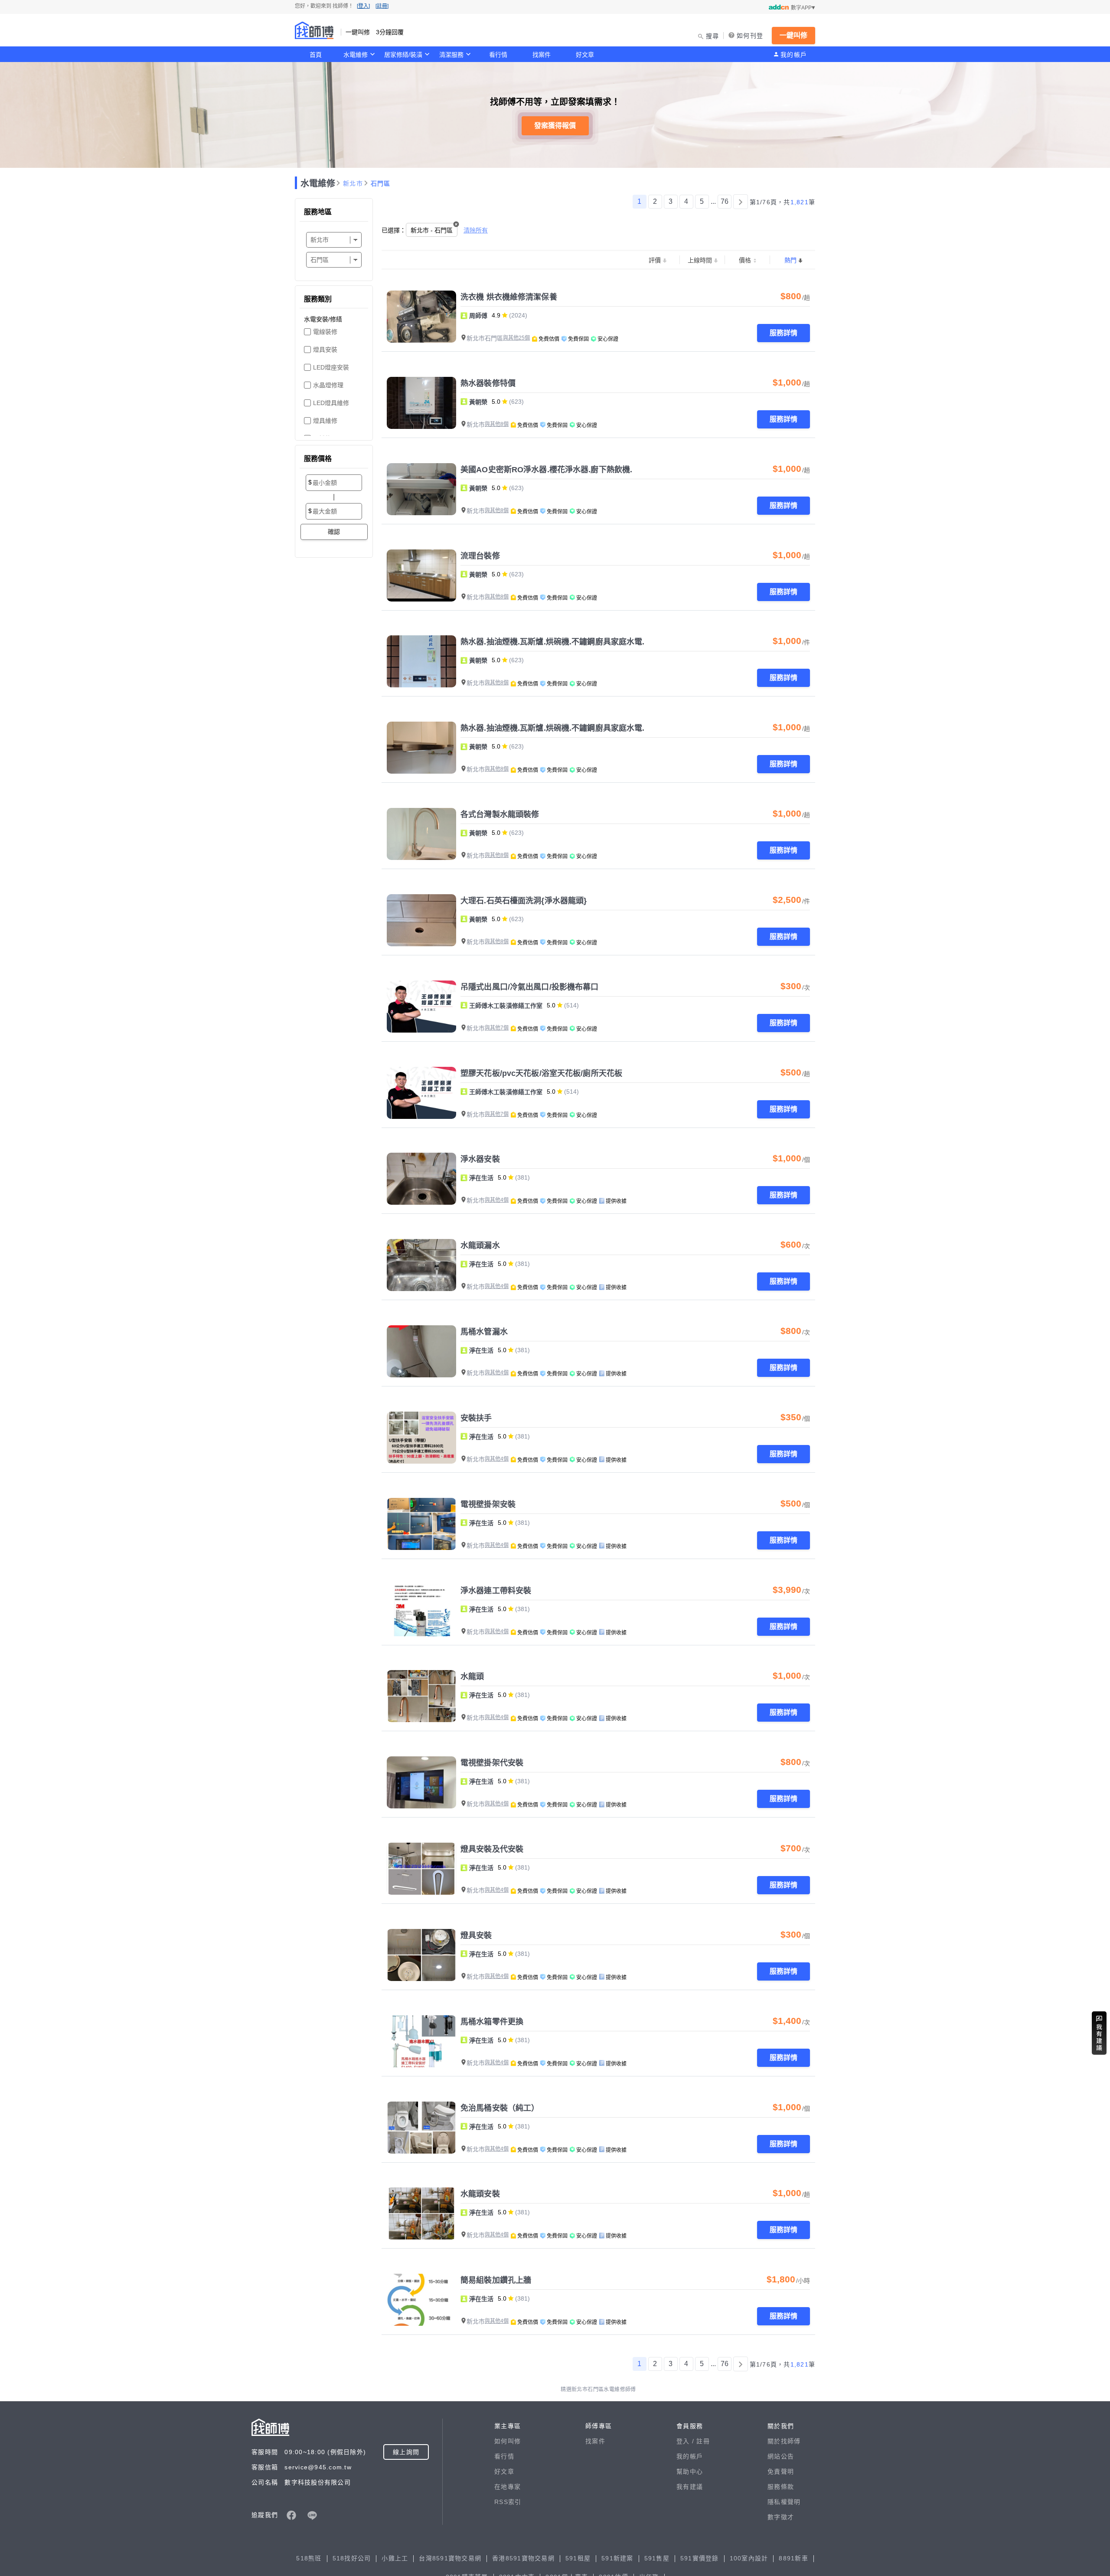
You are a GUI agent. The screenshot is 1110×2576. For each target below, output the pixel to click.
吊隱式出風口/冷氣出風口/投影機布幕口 (529, 987)
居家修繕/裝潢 (403, 55)
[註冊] (382, 6)
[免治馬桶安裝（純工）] (421, 2128)
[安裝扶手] (421, 1438)
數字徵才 (781, 2517)
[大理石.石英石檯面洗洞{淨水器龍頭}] (421, 920)
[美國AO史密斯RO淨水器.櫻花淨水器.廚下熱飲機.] (421, 489)
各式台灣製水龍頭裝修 (500, 814)
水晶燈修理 (328, 385)
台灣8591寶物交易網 (450, 2558)
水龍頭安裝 (480, 2194)
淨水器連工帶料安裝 (496, 1591)
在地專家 (508, 2487)
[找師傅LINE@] (312, 2515)
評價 (655, 260)
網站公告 (781, 2456)
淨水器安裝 (480, 1159)
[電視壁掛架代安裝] (421, 1782)
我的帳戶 (794, 55)
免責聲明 (781, 2471)
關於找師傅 (784, 2441)
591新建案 (617, 2558)
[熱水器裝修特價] (421, 403)
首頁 (316, 55)
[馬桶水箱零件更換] (421, 2041)
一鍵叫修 (793, 35)
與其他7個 (497, 1028)
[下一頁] (741, 202)
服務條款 (781, 2487)
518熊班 (309, 2558)
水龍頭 (472, 1677)
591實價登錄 (700, 2558)
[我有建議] (1099, 2033)
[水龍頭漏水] (421, 1265)
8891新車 (793, 2558)
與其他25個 (516, 338)
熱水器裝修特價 (488, 383)
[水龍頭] (421, 1696)
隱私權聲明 (784, 2502)
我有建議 (690, 2487)
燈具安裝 (325, 350)
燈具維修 (325, 421)
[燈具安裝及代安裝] (421, 1869)
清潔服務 (451, 55)
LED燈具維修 (331, 403)
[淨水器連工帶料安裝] (421, 1610)
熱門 (790, 260)
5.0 (496, 402)
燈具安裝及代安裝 (492, 1849)
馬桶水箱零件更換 (492, 2022)
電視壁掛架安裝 (488, 1504)
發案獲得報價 (555, 126)
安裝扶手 (476, 1418)
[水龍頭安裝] (421, 2213)
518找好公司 (352, 2558)
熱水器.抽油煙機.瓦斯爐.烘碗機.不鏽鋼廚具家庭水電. (552, 642)
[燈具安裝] (421, 1955)
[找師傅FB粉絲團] (291, 2515)
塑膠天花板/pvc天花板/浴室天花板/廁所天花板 (541, 1073)
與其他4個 (497, 1200)
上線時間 (700, 260)
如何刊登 (750, 36)
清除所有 (476, 230)
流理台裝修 (480, 556)
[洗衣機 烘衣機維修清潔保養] (421, 317)
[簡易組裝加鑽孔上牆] (421, 2300)
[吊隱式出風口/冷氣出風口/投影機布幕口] (421, 1007)
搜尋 (713, 36)
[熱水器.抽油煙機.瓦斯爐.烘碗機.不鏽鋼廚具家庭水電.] (421, 661)
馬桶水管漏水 (484, 1332)
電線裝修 (325, 332)
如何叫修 (508, 2441)
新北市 (353, 183)
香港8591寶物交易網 (523, 2558)
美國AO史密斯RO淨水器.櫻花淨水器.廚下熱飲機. (546, 470)
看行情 (498, 55)
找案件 (542, 55)
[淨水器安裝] (421, 1179)
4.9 (496, 315)
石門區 (381, 183)
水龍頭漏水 (480, 1246)
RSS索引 (508, 2502)
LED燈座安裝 (331, 367)
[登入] (363, 6)
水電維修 (356, 55)
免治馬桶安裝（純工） (500, 2108)
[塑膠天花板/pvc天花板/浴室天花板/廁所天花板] (421, 1093)
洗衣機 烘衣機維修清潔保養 (509, 297)
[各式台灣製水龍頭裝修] (421, 834)
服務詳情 (784, 333)
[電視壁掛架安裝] (421, 1524)
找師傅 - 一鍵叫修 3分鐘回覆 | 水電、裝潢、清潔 (314, 30)
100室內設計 (749, 2558)
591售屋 (657, 2558)
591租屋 (578, 2558)
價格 (745, 260)
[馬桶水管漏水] (421, 1351)
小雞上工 (395, 2558)
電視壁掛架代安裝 (492, 1763)
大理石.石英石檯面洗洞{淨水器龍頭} (524, 901)
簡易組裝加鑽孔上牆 (496, 2280)
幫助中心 (690, 2471)
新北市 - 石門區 (432, 230)
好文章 (585, 55)
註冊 (703, 2441)
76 (725, 201)
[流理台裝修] (421, 575)
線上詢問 (406, 2452)
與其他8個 (497, 424)
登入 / (686, 2441)
